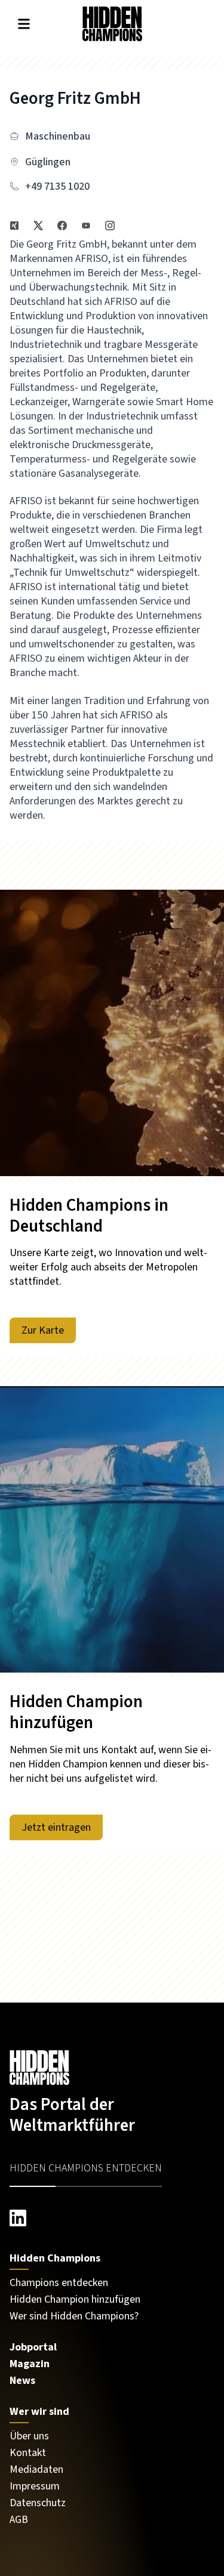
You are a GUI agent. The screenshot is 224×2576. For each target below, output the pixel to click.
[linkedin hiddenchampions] (112, 2218)
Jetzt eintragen (56, 1827)
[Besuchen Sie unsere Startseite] (112, 2068)
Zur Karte (43, 1330)
